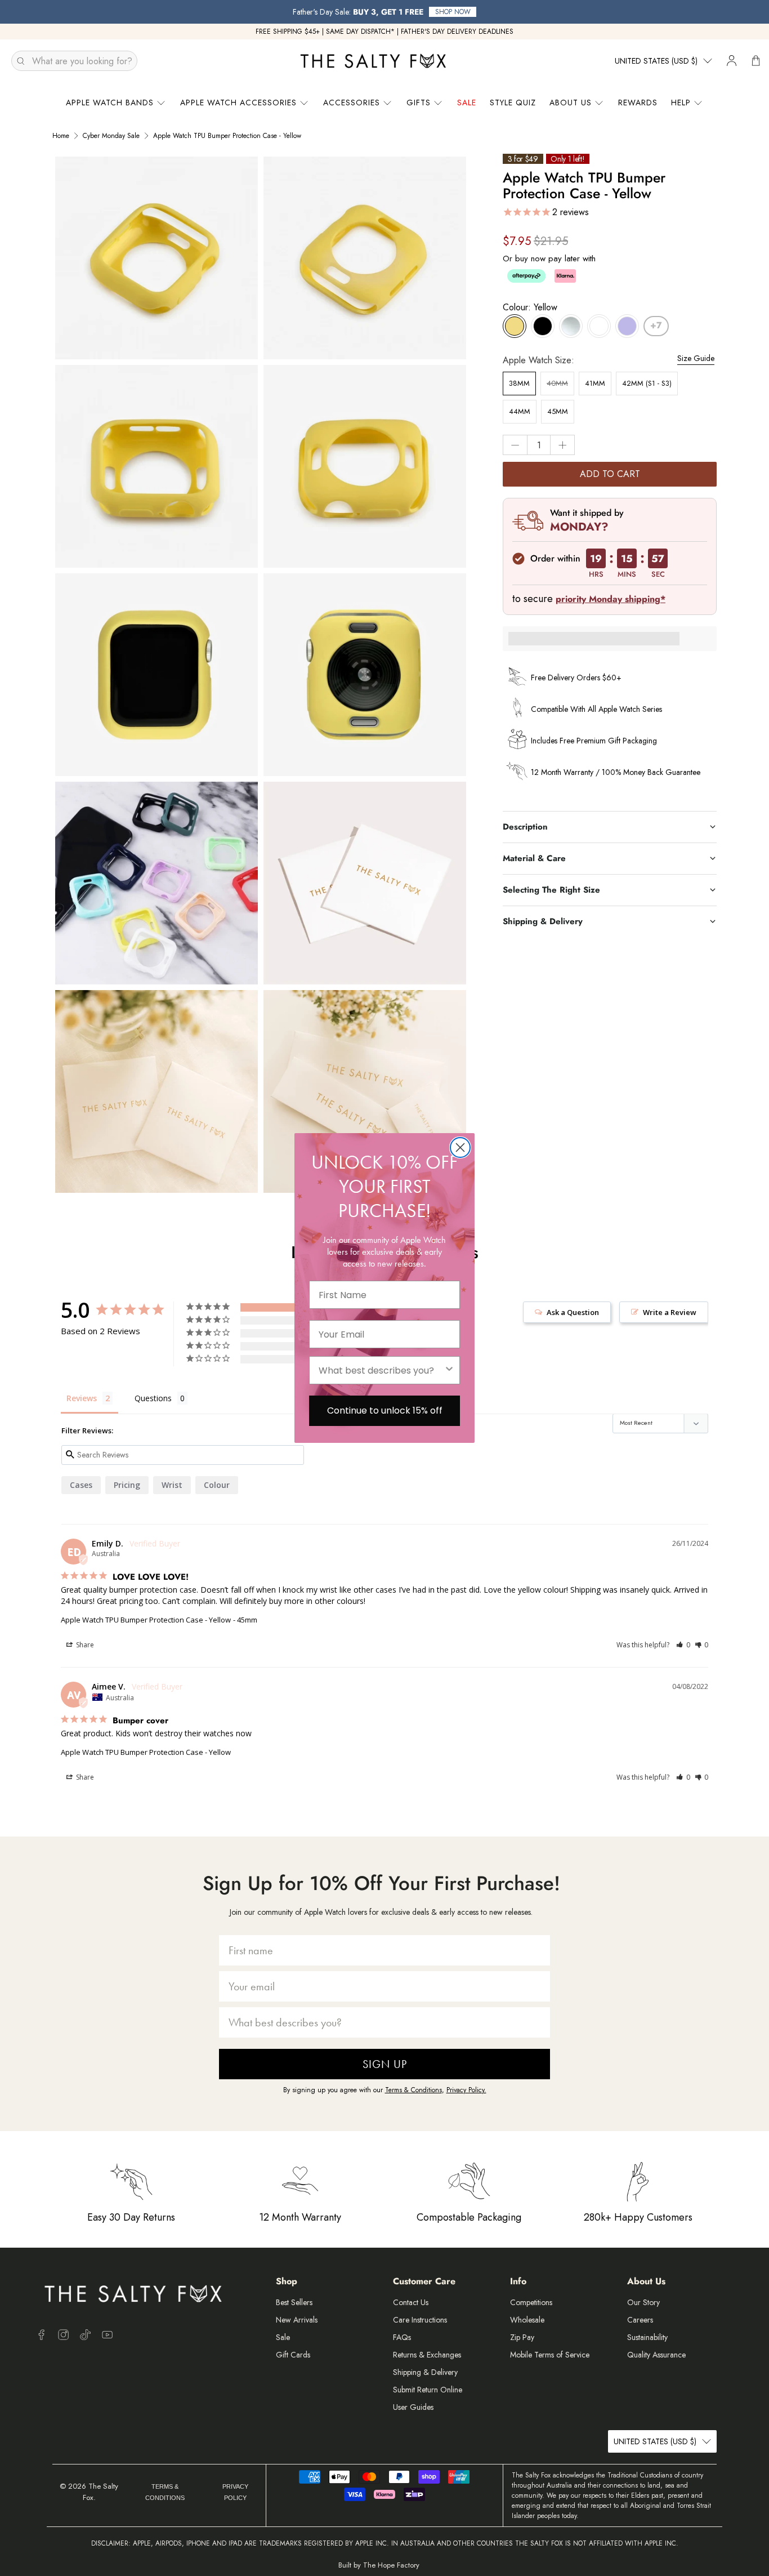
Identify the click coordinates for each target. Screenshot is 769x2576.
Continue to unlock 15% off (385, 1410)
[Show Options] (449, 1370)
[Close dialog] (460, 1147)
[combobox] (381, 1370)
